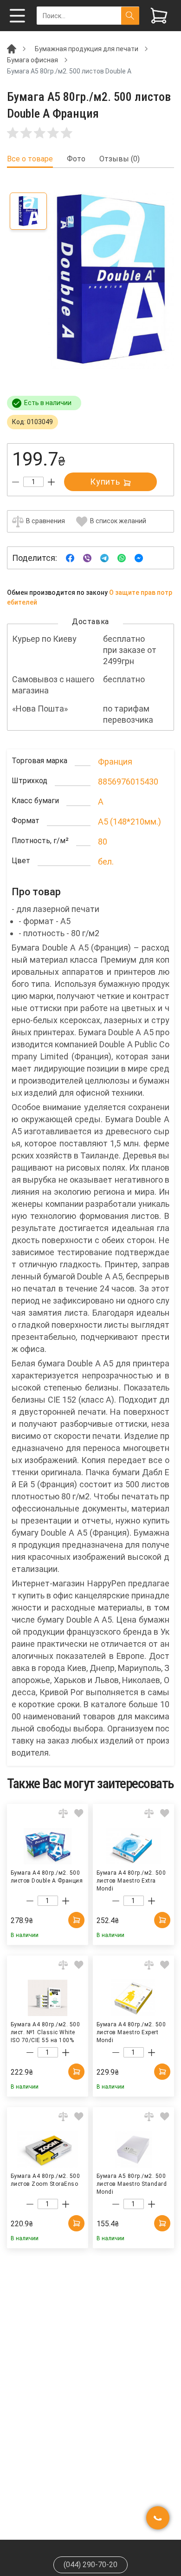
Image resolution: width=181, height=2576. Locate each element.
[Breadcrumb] (12, 48)
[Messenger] (139, 557)
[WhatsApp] (122, 557)
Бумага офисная (32, 60)
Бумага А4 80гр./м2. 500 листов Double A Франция (47, 1877)
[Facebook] (70, 557)
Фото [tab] (76, 159)
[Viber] (87, 557)
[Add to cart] (76, 1920)
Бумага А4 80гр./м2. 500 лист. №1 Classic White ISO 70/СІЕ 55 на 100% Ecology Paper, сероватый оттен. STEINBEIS (46, 2032)
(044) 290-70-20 (90, 2565)
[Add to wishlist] (79, 1813)
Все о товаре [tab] (30, 159)
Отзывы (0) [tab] (120, 159)
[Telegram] (104, 557)
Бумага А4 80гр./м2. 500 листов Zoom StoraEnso (45, 2180)
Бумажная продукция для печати (87, 49)
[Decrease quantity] (16, 482)
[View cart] (159, 16)
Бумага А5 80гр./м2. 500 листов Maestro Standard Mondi (132, 2183)
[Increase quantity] (51, 482)
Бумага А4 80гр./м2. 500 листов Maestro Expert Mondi (131, 2032)
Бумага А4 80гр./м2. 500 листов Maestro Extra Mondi (131, 1880)
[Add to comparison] (63, 1813)
